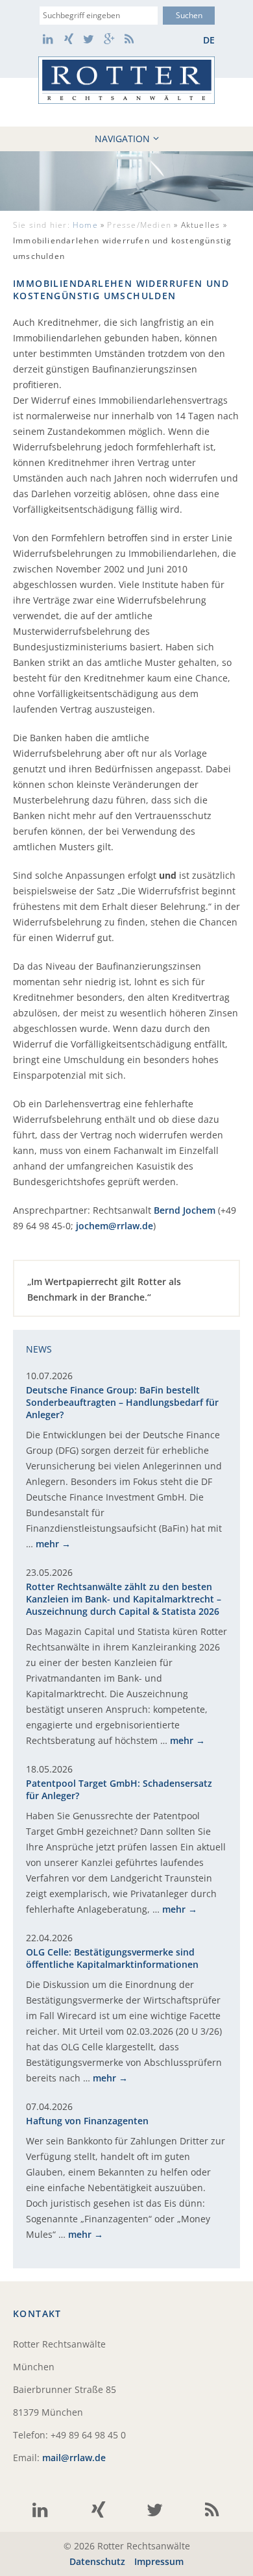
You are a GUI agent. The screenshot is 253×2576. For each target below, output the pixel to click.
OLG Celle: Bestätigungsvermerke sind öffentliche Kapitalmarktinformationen (112, 1958)
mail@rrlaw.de (74, 2458)
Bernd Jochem (185, 1210)
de (209, 40)
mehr (47, 1544)
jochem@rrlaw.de (114, 1226)
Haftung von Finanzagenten (87, 2121)
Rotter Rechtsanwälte (126, 80)
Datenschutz (97, 2561)
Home (85, 225)
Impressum (159, 2561)
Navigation (122, 139)
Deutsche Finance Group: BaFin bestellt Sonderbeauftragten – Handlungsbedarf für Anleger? (122, 1402)
